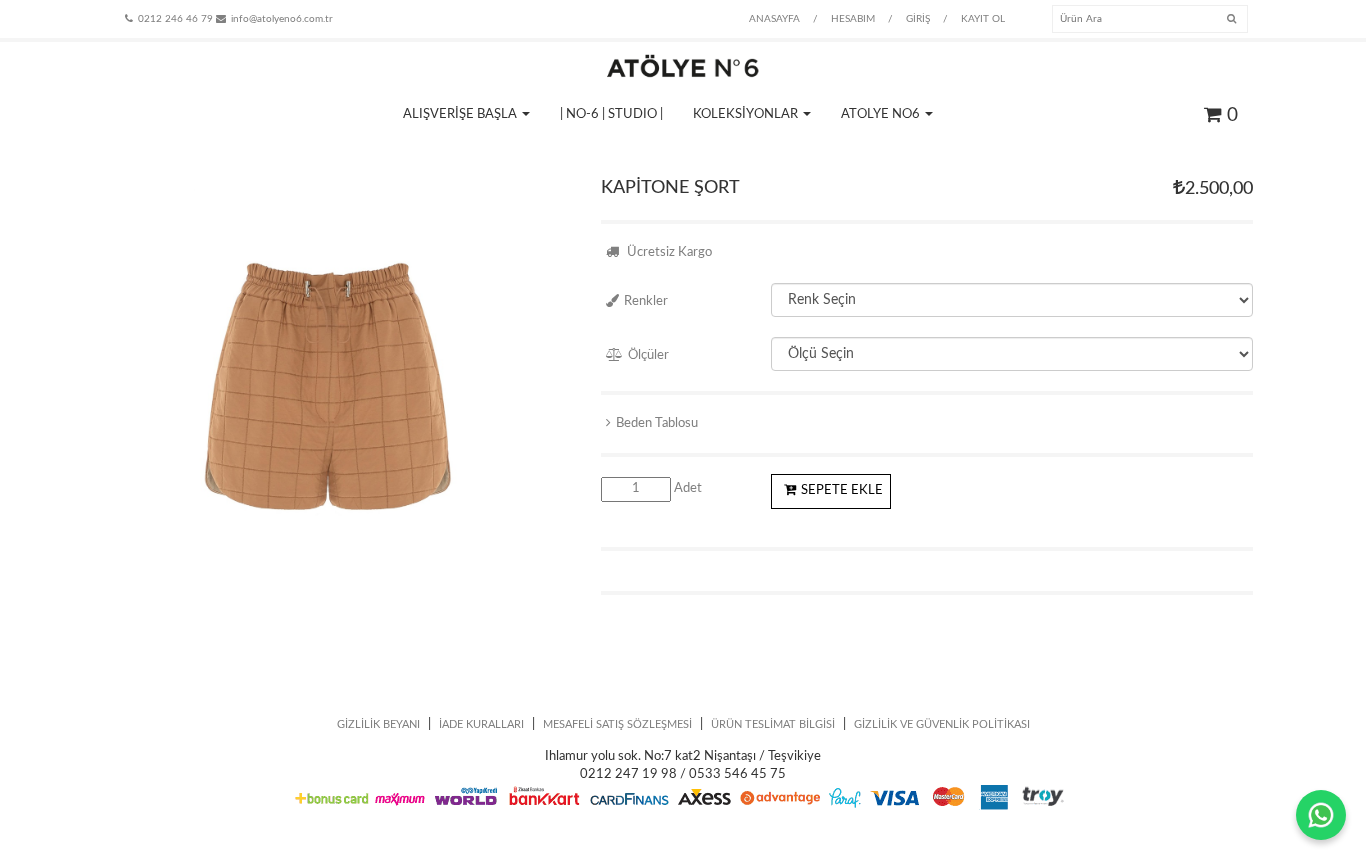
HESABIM (853, 19)
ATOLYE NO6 (882, 114)
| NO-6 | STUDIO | (611, 114)
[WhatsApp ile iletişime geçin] (1321, 815)
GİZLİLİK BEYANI (378, 724)
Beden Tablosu (657, 423)
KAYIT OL (983, 19)
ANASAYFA (774, 19)
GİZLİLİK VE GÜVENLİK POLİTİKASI (942, 724)
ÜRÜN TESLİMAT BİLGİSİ (773, 724)
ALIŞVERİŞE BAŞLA (461, 114)
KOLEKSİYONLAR (747, 114)
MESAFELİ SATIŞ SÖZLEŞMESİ (617, 724)
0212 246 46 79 (175, 19)
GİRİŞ (918, 19)
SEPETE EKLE (842, 490)
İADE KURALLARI (481, 724)
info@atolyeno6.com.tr (282, 19)
